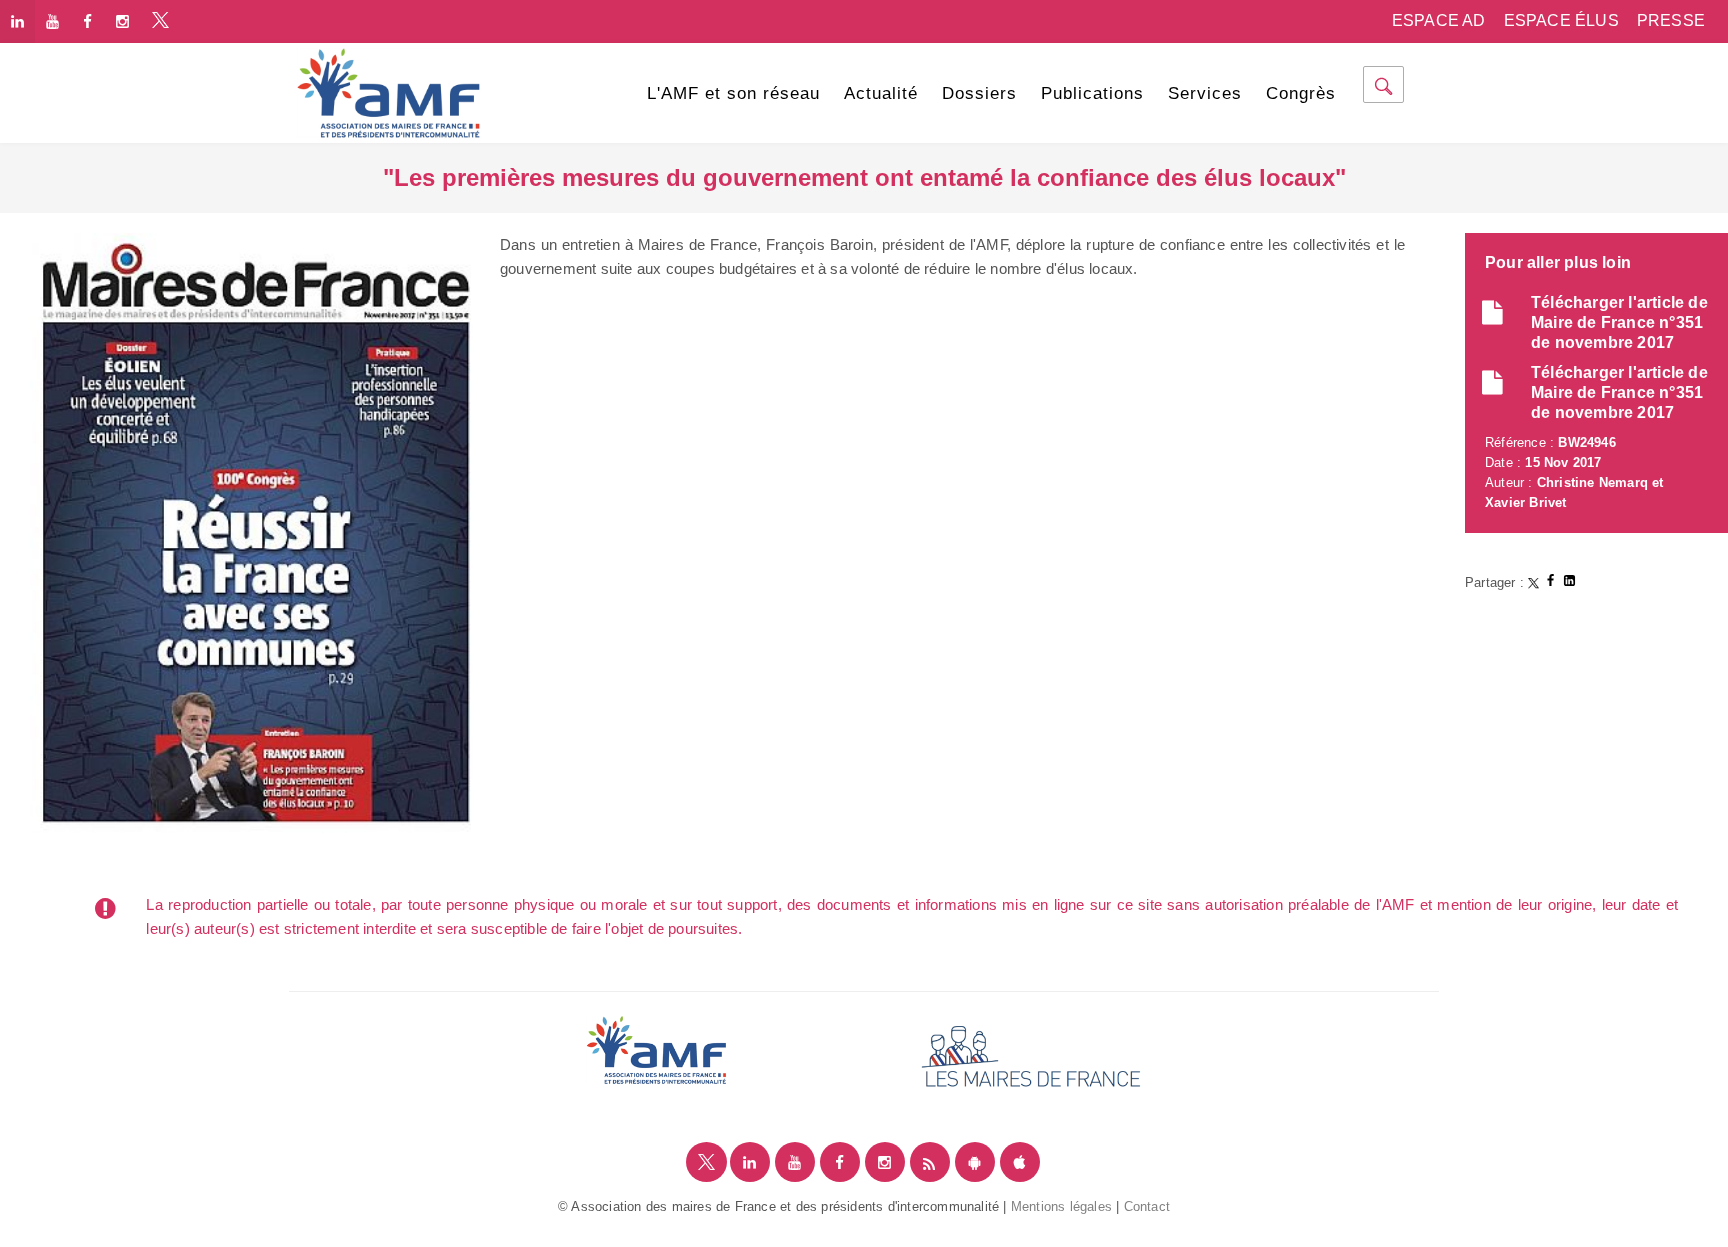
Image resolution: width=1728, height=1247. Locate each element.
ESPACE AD (1439, 20)
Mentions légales (1061, 1206)
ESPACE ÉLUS (1561, 20)
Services (1205, 93)
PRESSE (1671, 20)
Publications (1092, 93)
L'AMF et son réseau (733, 93)
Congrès (1301, 93)
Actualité (881, 93)
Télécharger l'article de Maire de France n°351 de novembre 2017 (1619, 322)
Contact (1147, 1206)
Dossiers (979, 93)
